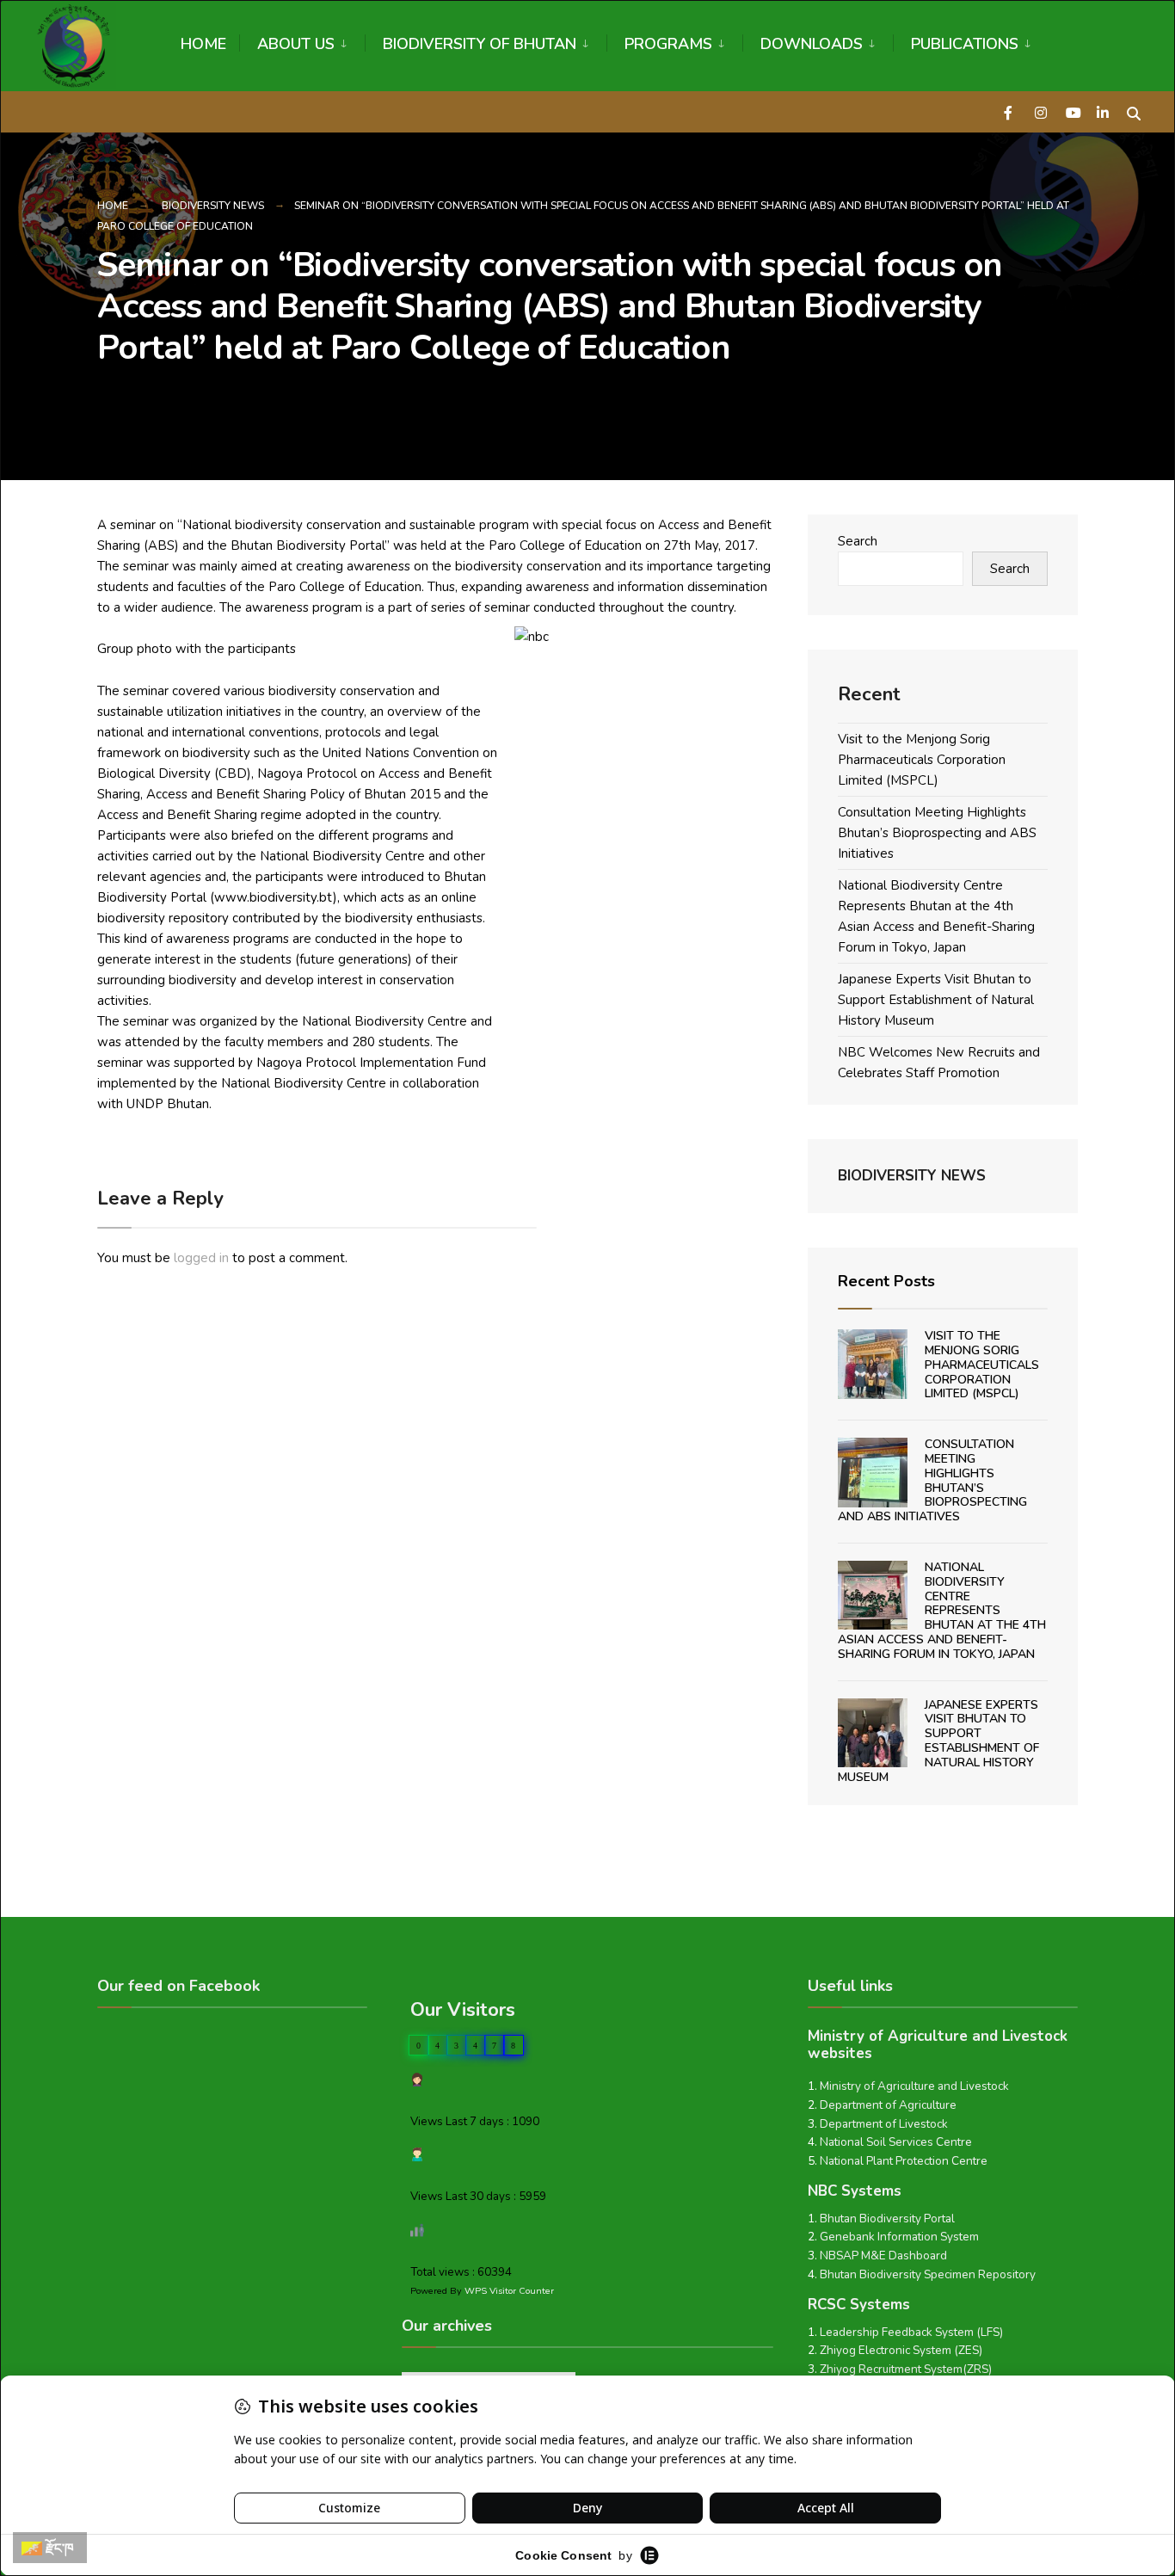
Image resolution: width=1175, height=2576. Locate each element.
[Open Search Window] (1134, 111)
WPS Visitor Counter (509, 2291)
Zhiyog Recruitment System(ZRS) (906, 2369)
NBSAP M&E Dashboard (883, 2256)
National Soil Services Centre (896, 2142)
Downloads (812, 44)
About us (296, 44)
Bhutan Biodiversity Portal (887, 2219)
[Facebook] (1010, 111)
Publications (965, 44)
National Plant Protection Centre (904, 2161)
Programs (668, 44)
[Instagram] (1041, 111)
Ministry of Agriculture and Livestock (914, 2086)
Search (858, 541)
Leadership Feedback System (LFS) (911, 2332)
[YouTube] (1072, 111)
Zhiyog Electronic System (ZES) (901, 2350)
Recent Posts (886, 1281)
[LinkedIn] (1103, 111)
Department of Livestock (884, 2124)
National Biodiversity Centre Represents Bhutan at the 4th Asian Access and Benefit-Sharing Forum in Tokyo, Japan (942, 1611)
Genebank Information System (899, 2237)
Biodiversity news (213, 206)
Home (203, 44)
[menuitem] (302, 41)
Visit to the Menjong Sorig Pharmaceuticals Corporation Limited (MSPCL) (922, 760)
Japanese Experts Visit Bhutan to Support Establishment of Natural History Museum (936, 1000)
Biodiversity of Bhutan (480, 44)
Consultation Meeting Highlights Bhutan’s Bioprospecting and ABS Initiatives (937, 833)
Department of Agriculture (888, 2105)
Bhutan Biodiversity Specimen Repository (928, 2274)
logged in (201, 1258)
